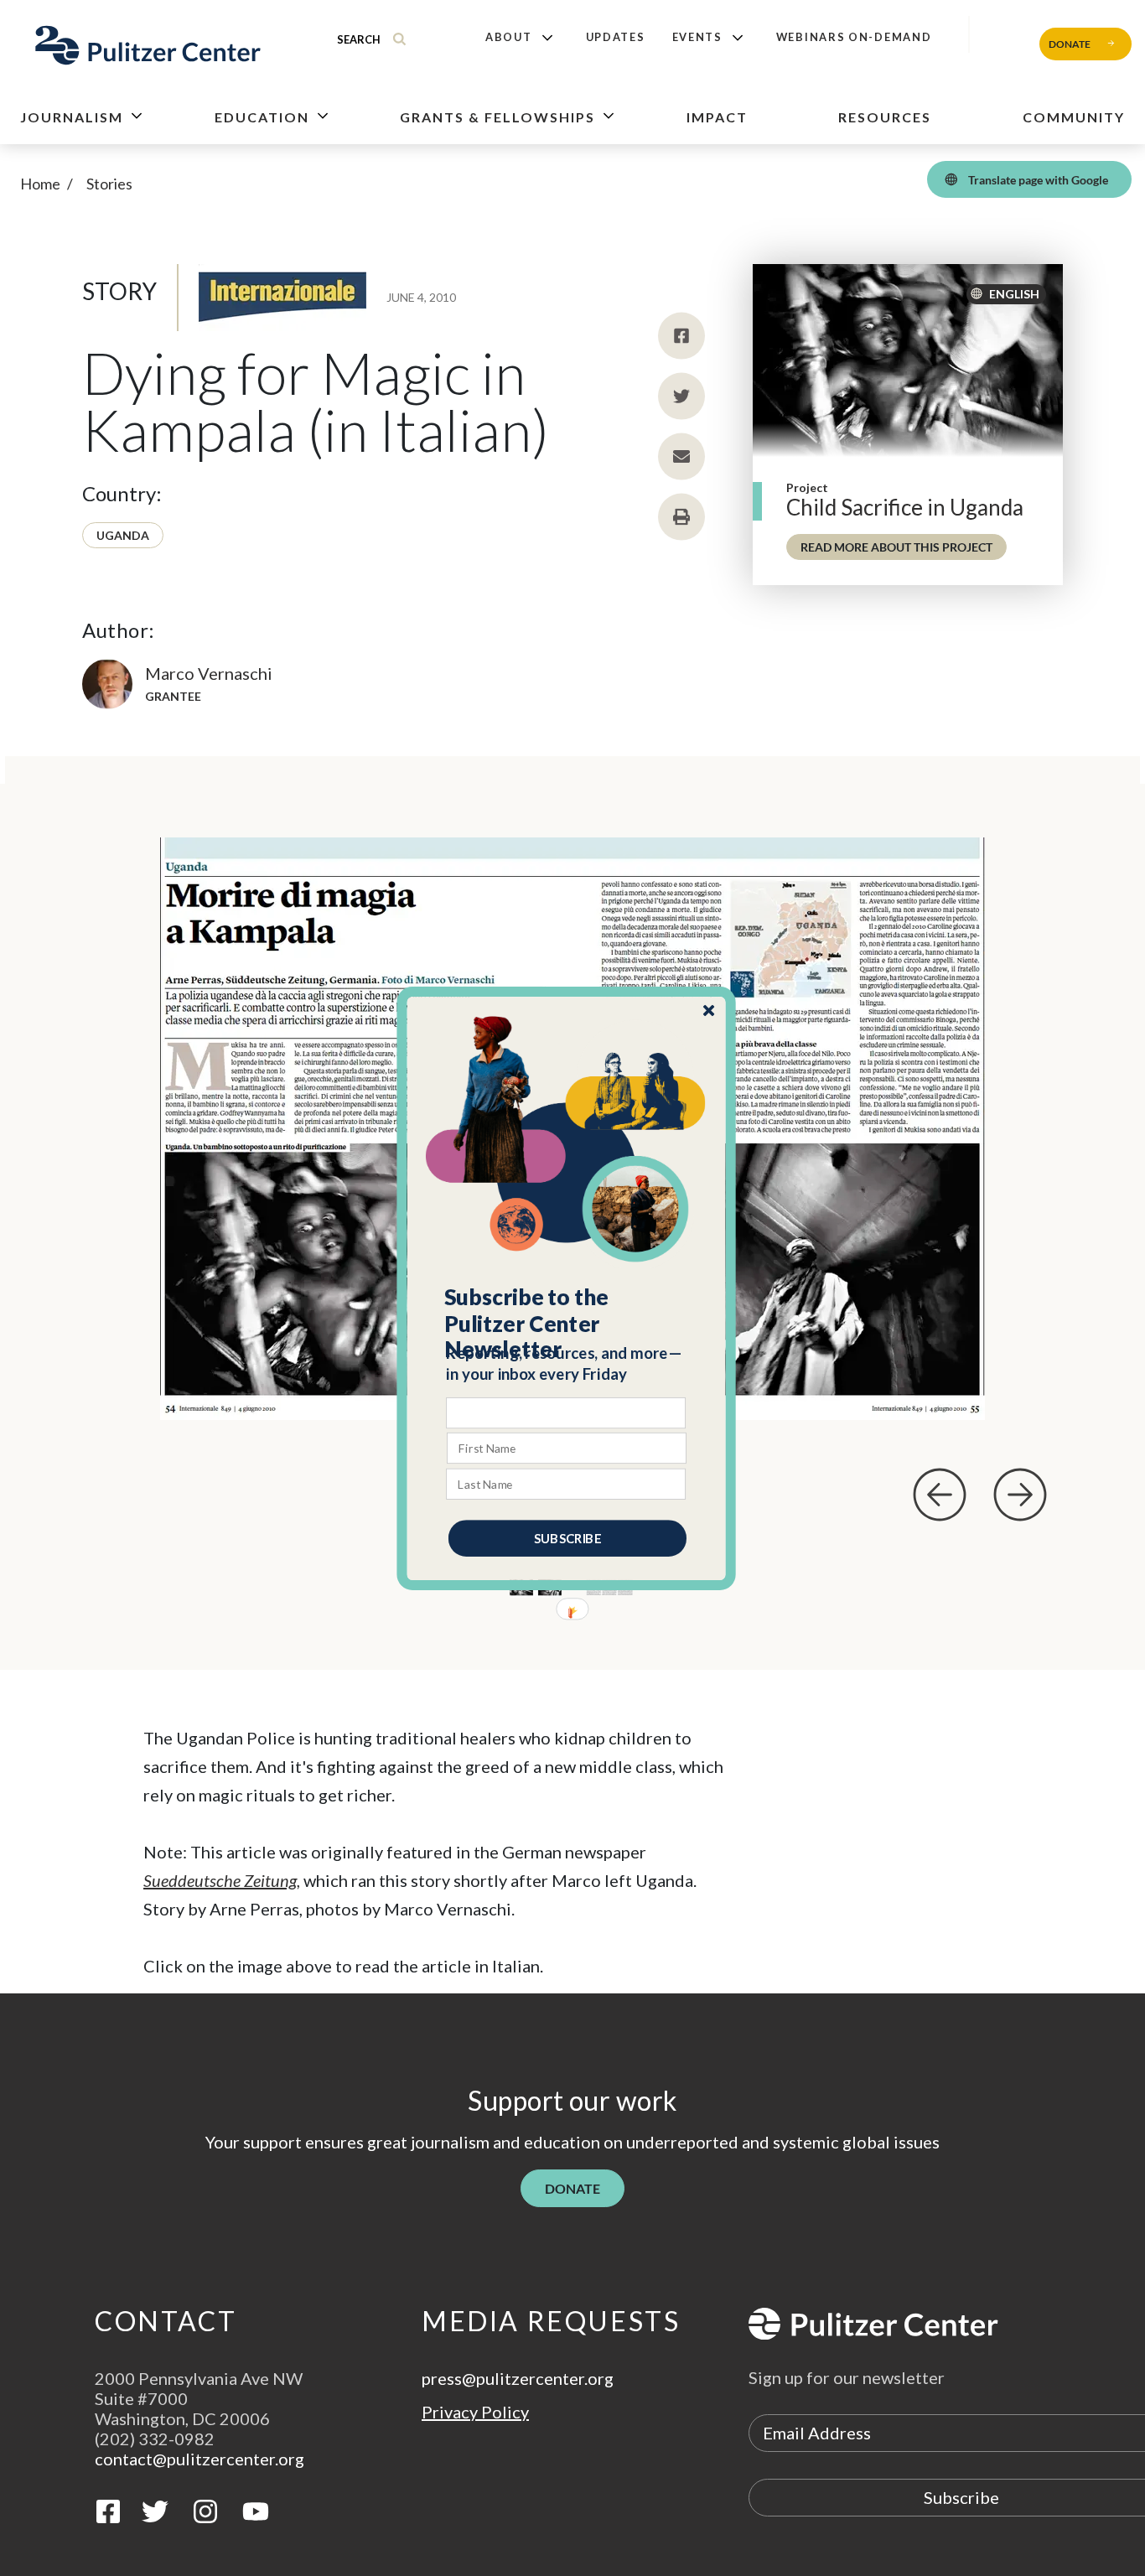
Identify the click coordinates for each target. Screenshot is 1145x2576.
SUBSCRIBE (567, 1537)
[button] (567, 1323)
